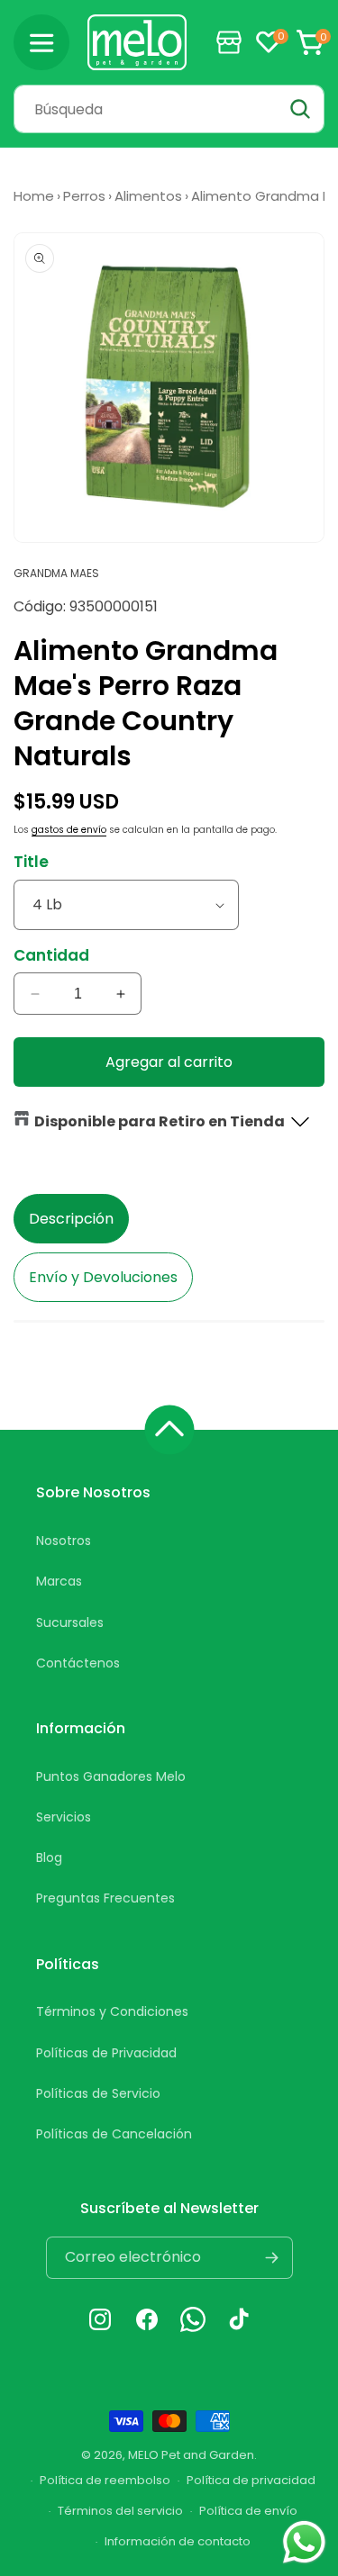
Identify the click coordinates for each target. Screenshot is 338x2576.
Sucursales (70, 1622)
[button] (41, 42)
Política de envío (248, 2511)
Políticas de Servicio (98, 2093)
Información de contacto (178, 2541)
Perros (84, 196)
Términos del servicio (120, 2511)
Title (31, 862)
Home (34, 196)
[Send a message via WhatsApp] (304, 2542)
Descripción (71, 1219)
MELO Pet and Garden (191, 2455)
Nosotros (64, 1541)
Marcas (59, 1581)
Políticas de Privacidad (106, 2053)
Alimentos (148, 196)
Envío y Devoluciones (103, 1277)
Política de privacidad (251, 2480)
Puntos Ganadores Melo (111, 1776)
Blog (49, 1857)
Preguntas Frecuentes (105, 1898)
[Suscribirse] (272, 2258)
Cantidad (51, 955)
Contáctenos (78, 1663)
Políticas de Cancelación (114, 2134)
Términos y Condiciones (112, 2011)
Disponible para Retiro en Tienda (160, 1121)
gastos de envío (69, 830)
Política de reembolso (105, 2480)
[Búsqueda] (300, 109)
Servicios (64, 1817)
